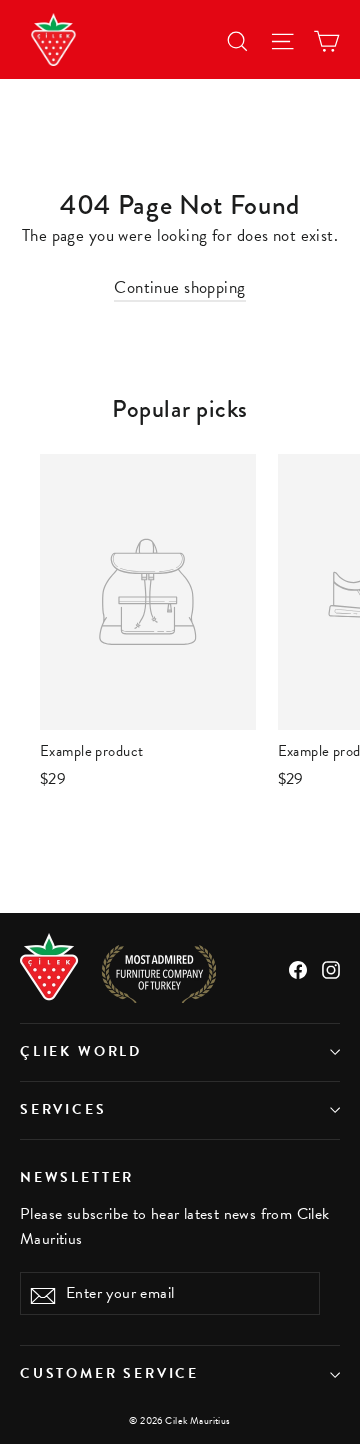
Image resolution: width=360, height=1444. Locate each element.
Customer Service (109, 1373)
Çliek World (81, 1051)
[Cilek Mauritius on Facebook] (298, 967)
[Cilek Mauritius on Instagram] (331, 967)
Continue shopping (179, 287)
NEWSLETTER (77, 1177)
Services (63, 1109)
